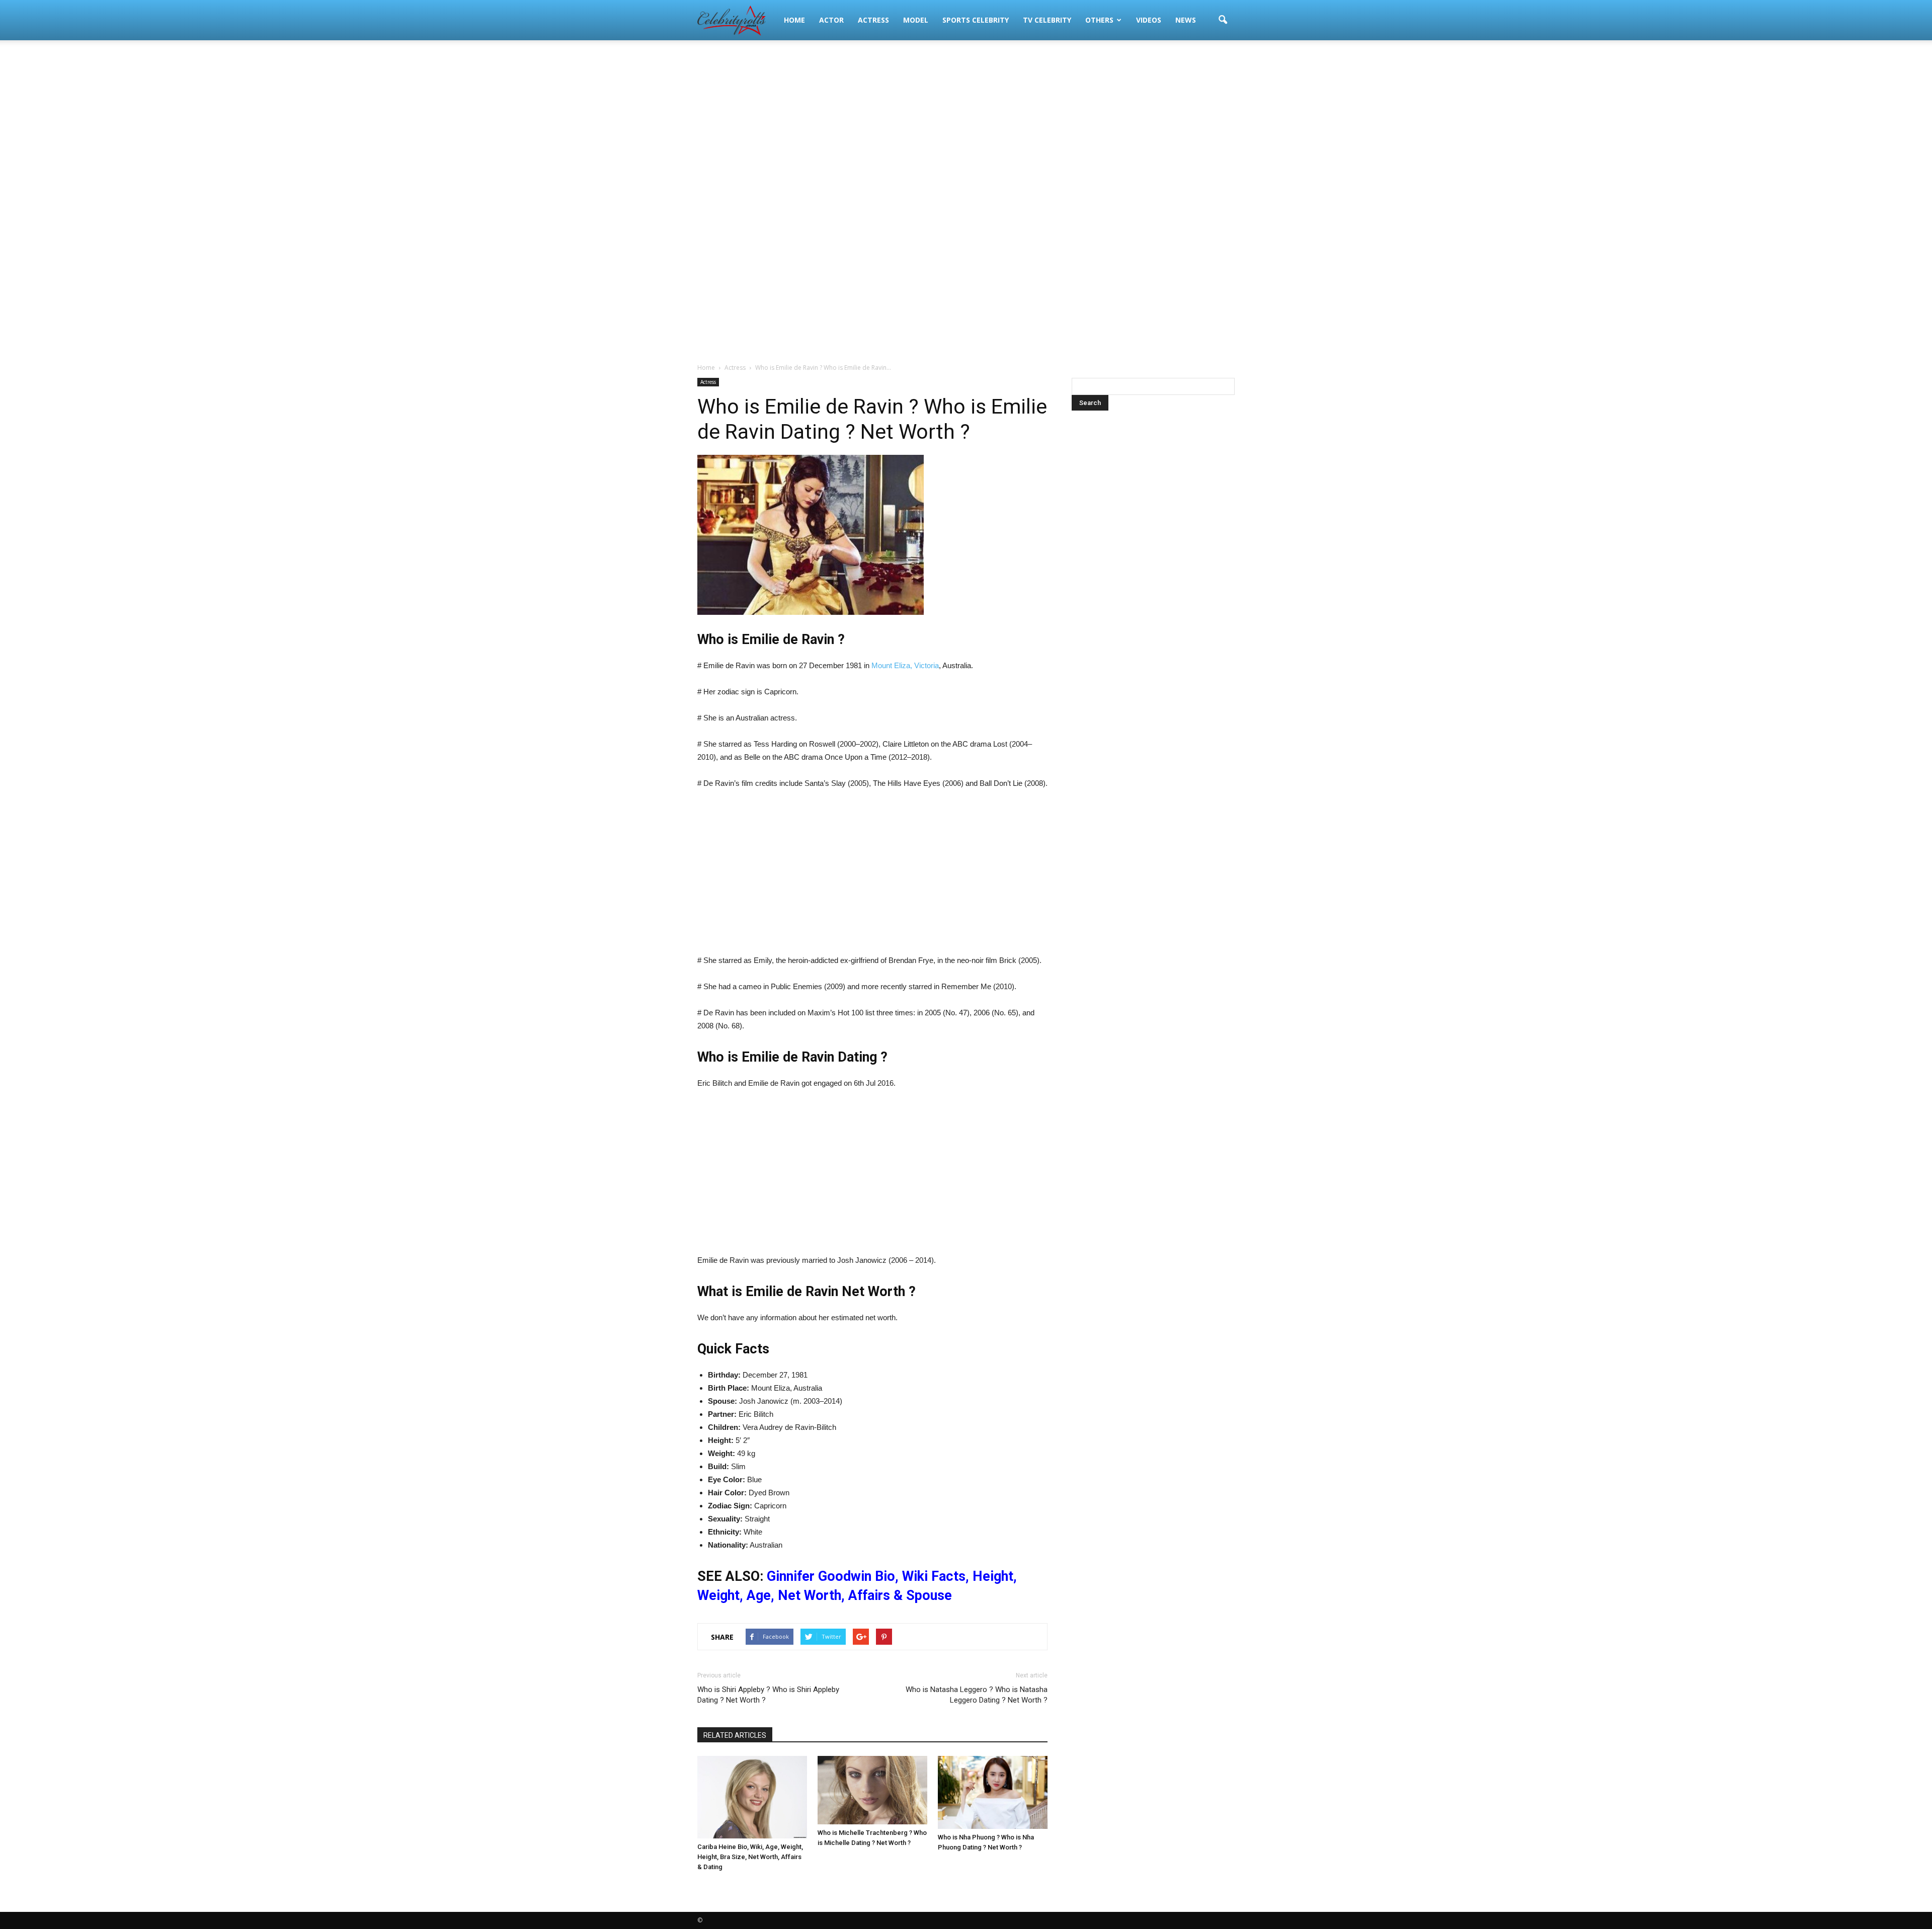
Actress (873, 20)
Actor (831, 20)
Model (916, 20)
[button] (1223, 20)
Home (794, 20)
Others (1099, 20)
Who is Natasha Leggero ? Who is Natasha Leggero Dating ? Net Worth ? (977, 1695)
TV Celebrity (1047, 20)
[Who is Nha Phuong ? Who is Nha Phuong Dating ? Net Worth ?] (993, 1792)
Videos (1149, 20)
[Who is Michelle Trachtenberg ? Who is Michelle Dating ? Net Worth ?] (872, 1790)
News (1186, 20)
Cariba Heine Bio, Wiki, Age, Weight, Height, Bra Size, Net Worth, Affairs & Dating (750, 1857)
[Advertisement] (966, 121)
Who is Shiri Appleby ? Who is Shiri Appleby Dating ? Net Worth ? (768, 1695)
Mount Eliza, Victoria (905, 665)
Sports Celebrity (976, 20)
